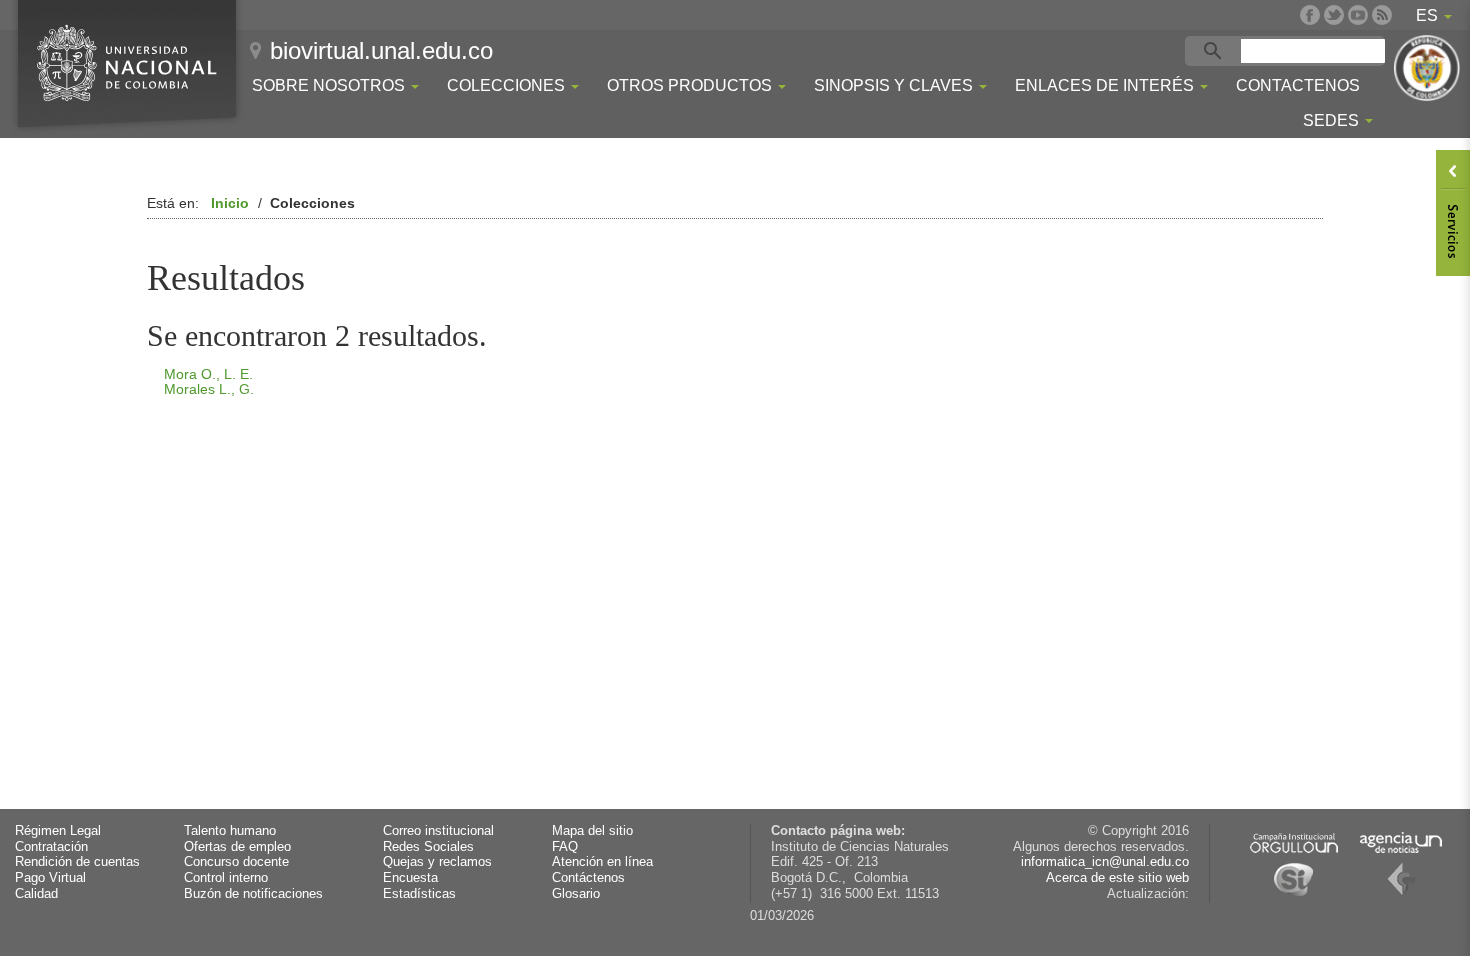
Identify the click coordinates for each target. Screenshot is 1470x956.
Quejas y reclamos (437, 862)
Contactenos (1298, 85)
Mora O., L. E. (208, 374)
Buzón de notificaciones (253, 894)
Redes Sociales (428, 847)
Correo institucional (438, 831)
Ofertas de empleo (237, 847)
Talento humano (230, 831)
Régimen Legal (58, 831)
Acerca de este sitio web (1117, 878)
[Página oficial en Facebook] (1310, 15)
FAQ (565, 847)
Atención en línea (602, 862)
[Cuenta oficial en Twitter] (1334, 15)
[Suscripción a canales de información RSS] (1382, 15)
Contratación (51, 847)
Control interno (226, 878)
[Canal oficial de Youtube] (1358, 15)
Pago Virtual (50, 878)
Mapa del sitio (592, 831)
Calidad (36, 894)
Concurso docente (236, 862)
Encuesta (410, 878)
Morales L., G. (209, 389)
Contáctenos (588, 878)
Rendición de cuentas (77, 862)
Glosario (576, 894)
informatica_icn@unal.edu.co (1105, 862)
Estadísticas (419, 894)
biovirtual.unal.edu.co (381, 50)
